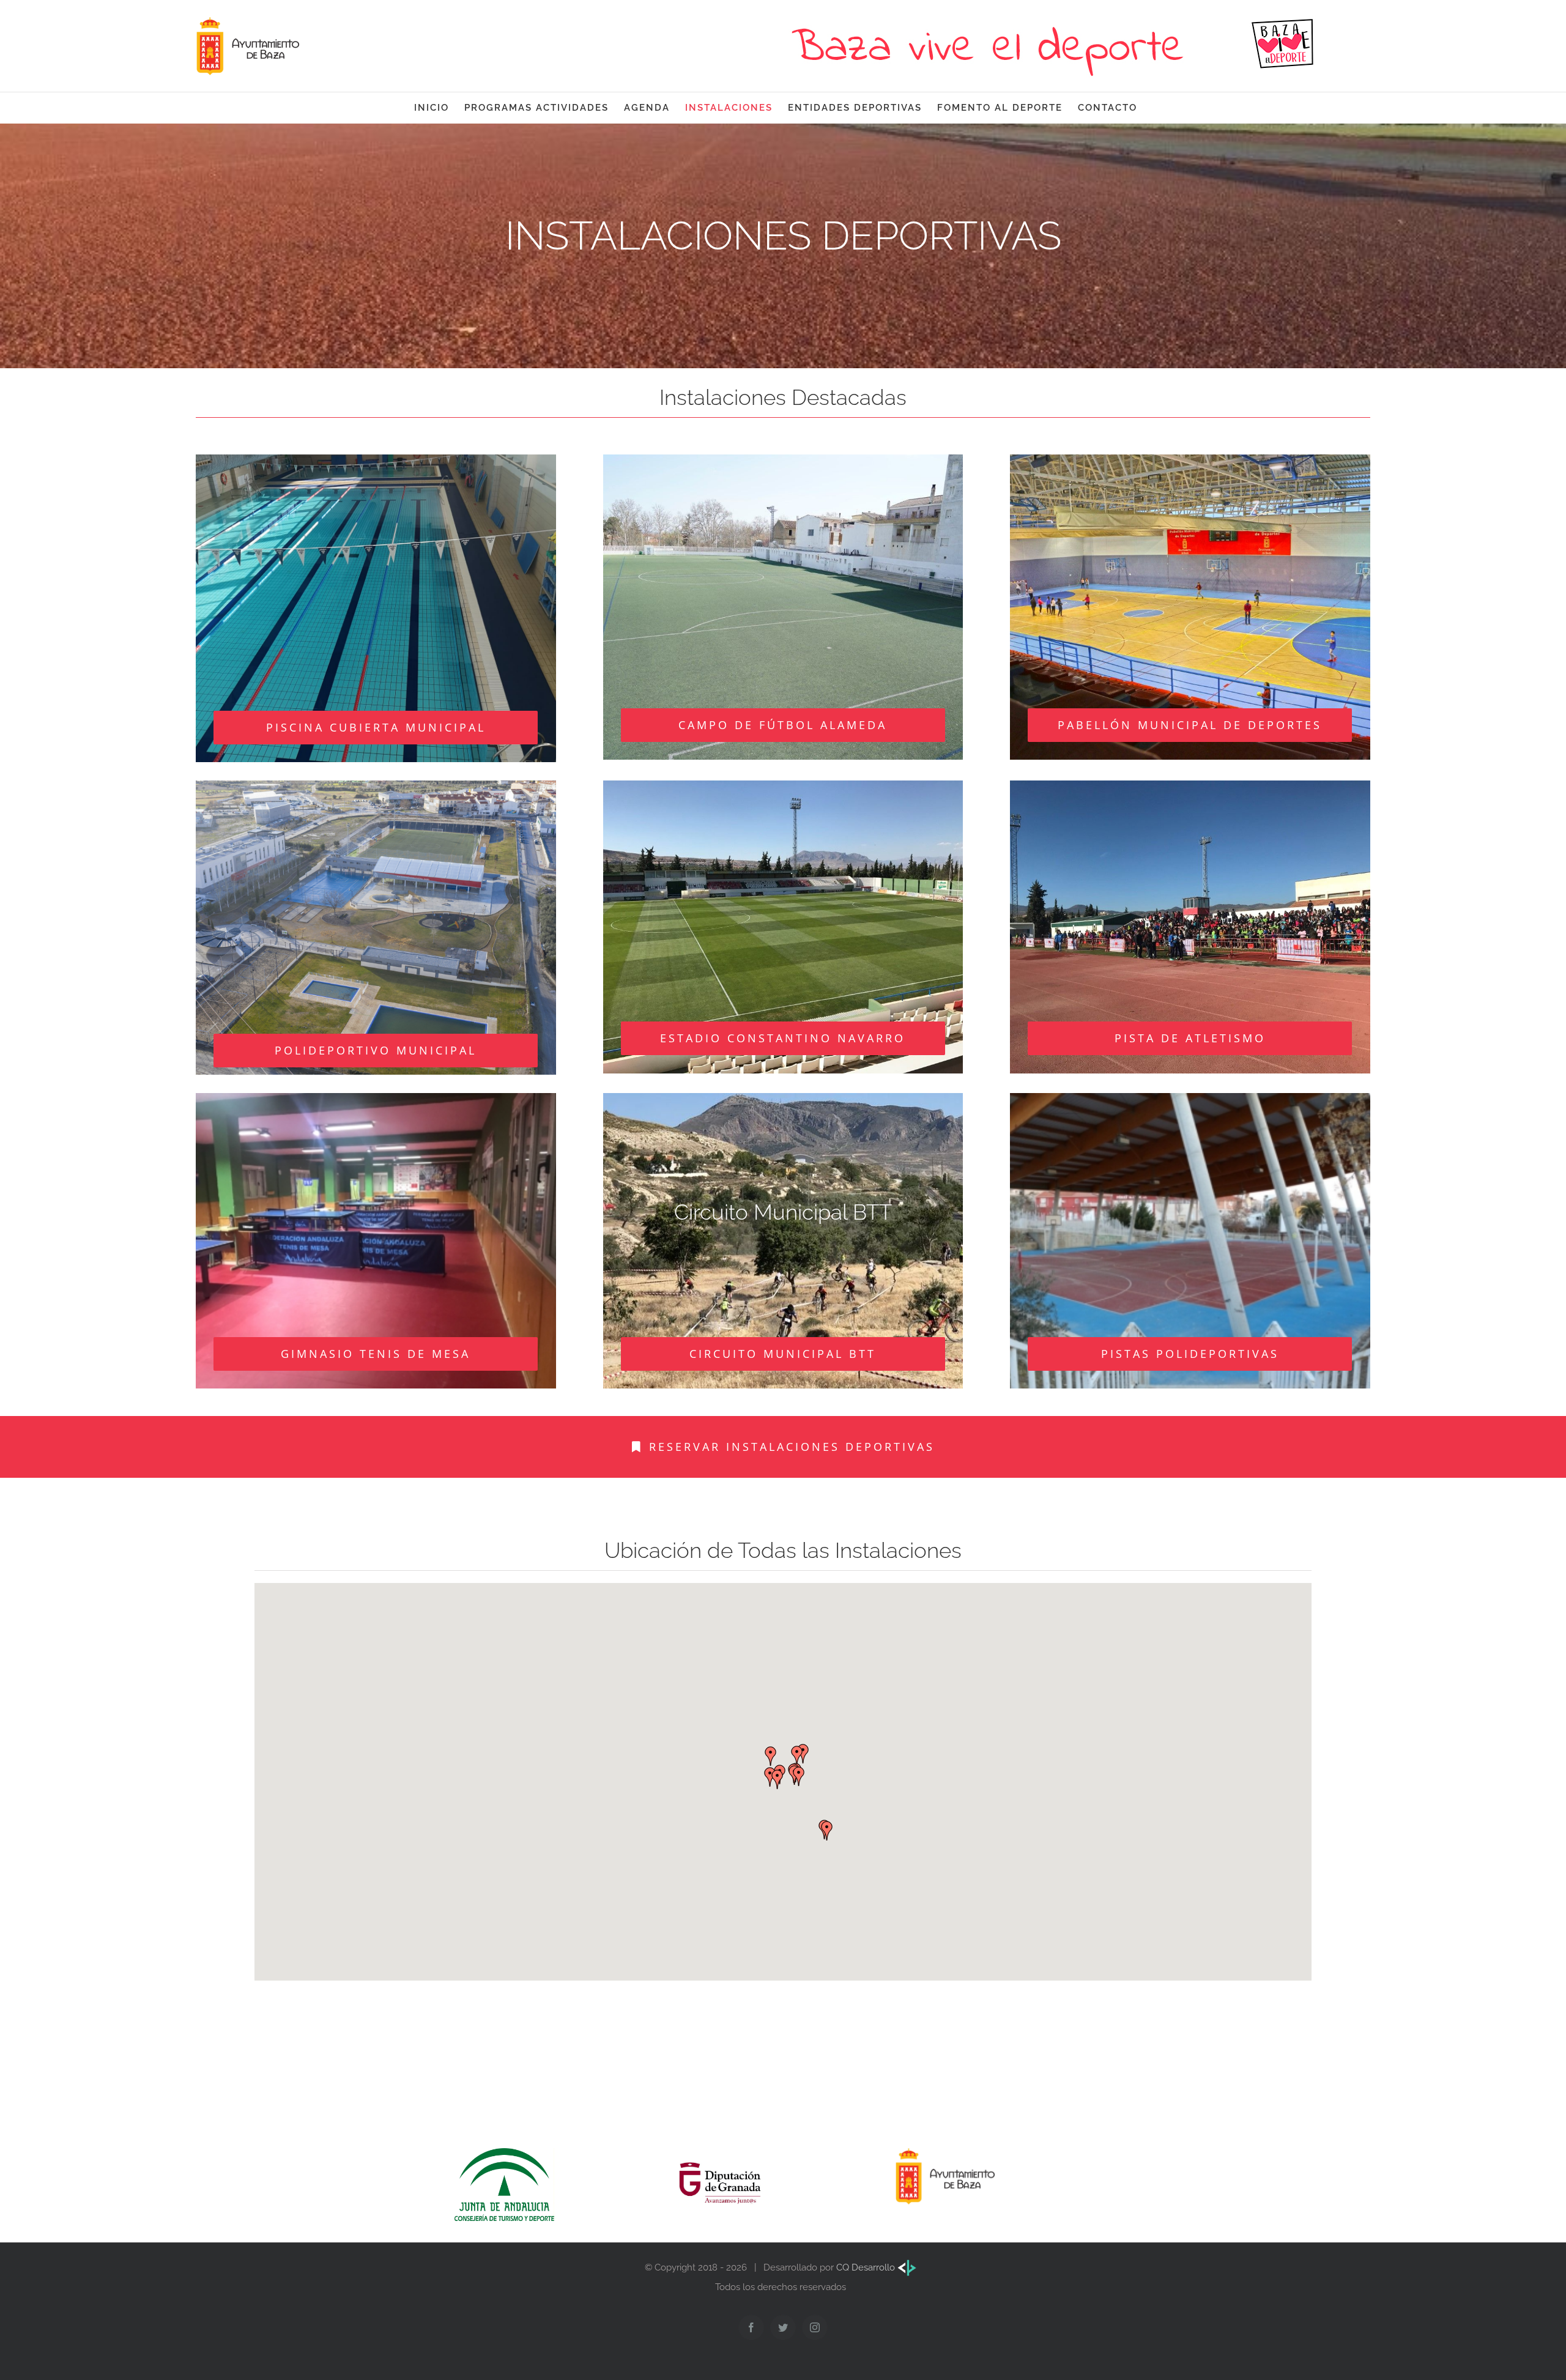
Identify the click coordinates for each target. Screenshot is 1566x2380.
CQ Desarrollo (867, 2267)
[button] (771, 1756)
